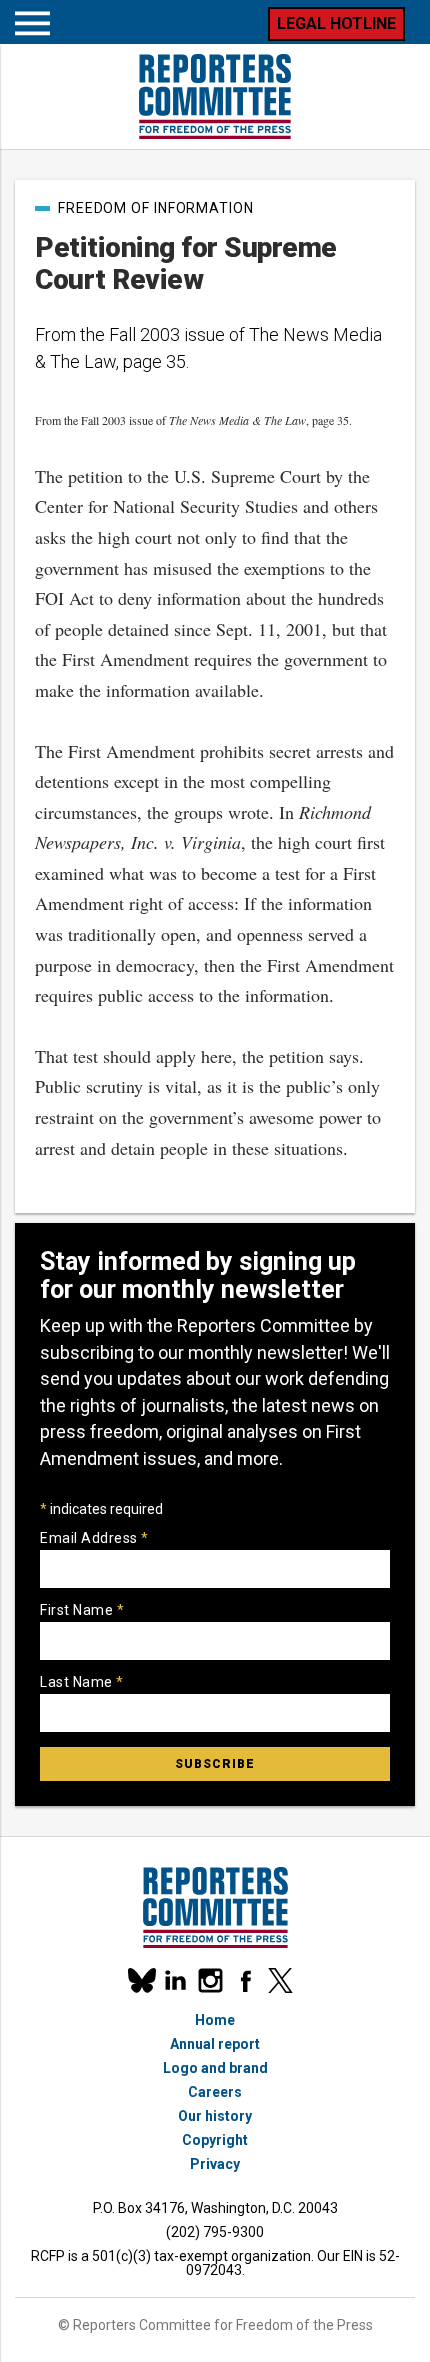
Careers (215, 2092)
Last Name (82, 1682)
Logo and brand (215, 2068)
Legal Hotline (336, 23)
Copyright (215, 2140)
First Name (82, 1610)
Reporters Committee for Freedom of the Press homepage (215, 96)
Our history (215, 2116)
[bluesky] (140, 1980)
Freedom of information (156, 208)
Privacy (215, 2164)
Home (215, 2020)
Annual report (215, 2044)
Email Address (94, 1538)
